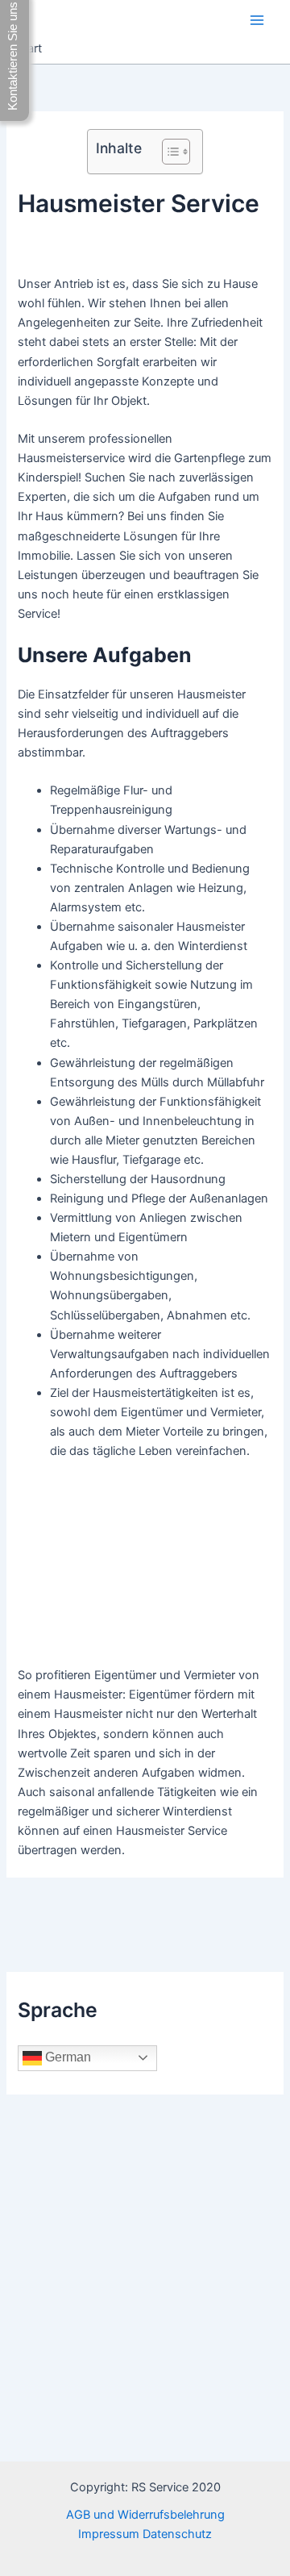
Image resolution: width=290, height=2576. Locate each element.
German (66, 2057)
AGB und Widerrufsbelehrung (145, 2515)
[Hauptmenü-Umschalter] (257, 20)
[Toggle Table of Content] (168, 152)
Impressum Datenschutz (145, 2534)
